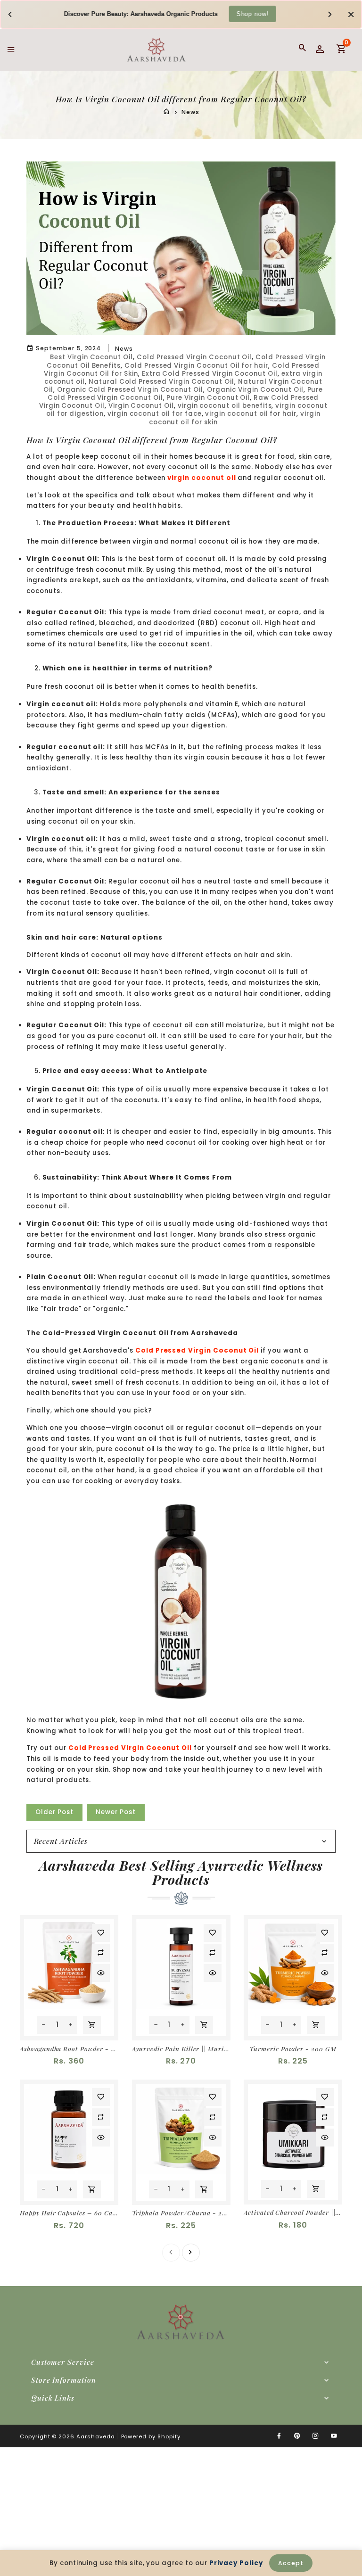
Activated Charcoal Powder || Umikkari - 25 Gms (293, 2212)
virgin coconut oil (202, 478)
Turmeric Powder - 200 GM (293, 2049)
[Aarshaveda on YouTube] (334, 2436)
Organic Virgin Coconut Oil (255, 390)
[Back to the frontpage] (166, 112)
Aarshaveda (96, 2436)
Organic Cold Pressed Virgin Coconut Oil (130, 390)
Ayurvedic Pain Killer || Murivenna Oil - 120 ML (181, 2049)
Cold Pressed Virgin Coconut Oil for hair (196, 366)
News (190, 112)
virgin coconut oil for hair (251, 414)
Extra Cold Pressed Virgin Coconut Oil (210, 374)
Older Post (54, 1812)
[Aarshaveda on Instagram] (316, 2436)
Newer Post (116, 1812)
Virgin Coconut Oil (141, 406)
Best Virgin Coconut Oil (91, 357)
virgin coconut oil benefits (225, 406)
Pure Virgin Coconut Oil (208, 398)
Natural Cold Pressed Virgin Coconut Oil (161, 382)
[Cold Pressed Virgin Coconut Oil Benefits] (181, 1601)
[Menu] (11, 49)
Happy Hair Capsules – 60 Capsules (69, 2213)
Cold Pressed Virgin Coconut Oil (194, 357)
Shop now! (253, 13)
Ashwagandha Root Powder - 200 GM (69, 2049)
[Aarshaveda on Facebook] (279, 2436)
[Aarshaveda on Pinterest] (297, 2436)
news (124, 349)
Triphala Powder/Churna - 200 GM (181, 2213)
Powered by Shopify (151, 2436)
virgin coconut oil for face (155, 414)
